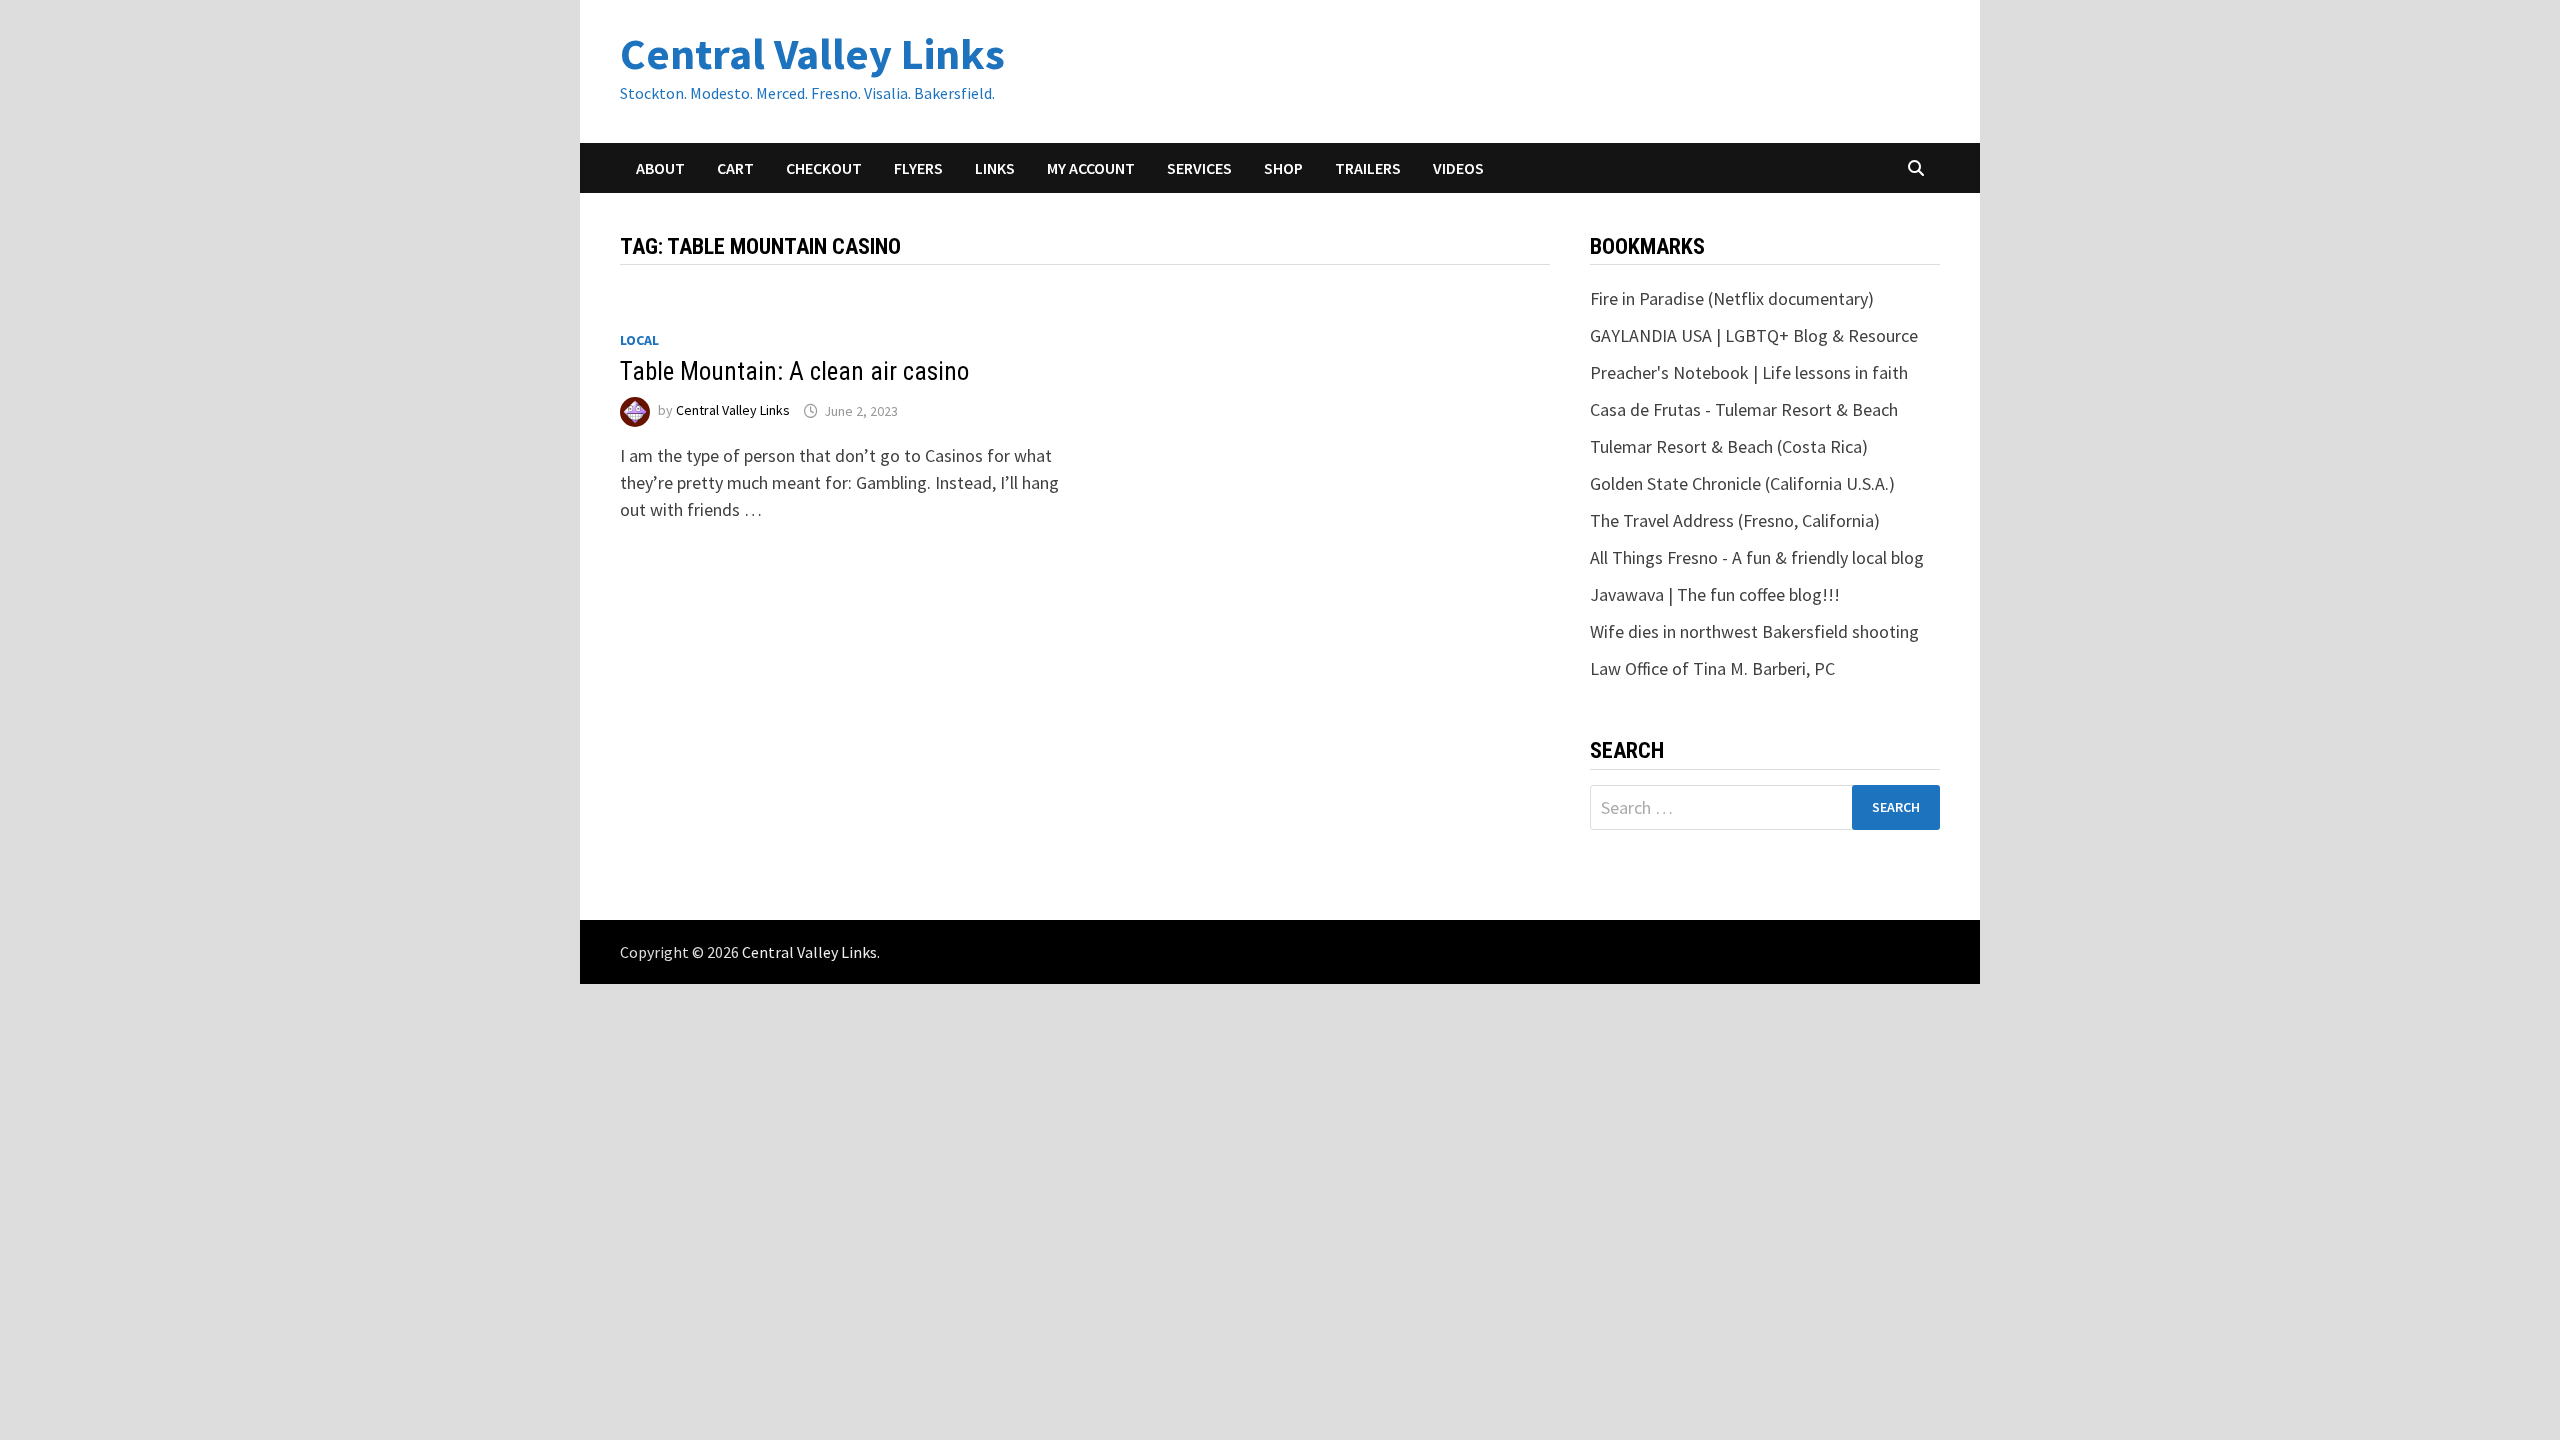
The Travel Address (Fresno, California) (1735, 520)
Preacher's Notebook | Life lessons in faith (1749, 372)
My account (1091, 168)
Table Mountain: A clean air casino (794, 371)
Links (995, 168)
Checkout (824, 168)
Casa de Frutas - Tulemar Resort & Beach (1744, 409)
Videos (1458, 168)
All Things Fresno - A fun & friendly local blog (1757, 557)
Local (639, 340)
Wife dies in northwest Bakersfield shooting (1754, 631)
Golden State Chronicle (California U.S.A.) (1742, 483)
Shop (1283, 168)
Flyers (918, 168)
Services (1199, 168)
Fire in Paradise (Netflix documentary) (1732, 298)
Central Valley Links (812, 53)
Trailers (1368, 168)
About (660, 168)
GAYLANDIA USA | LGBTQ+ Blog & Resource (1754, 335)
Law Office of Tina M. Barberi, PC (1712, 668)
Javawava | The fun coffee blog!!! (1715, 594)
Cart (735, 168)
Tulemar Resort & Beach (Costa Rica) (1729, 446)
